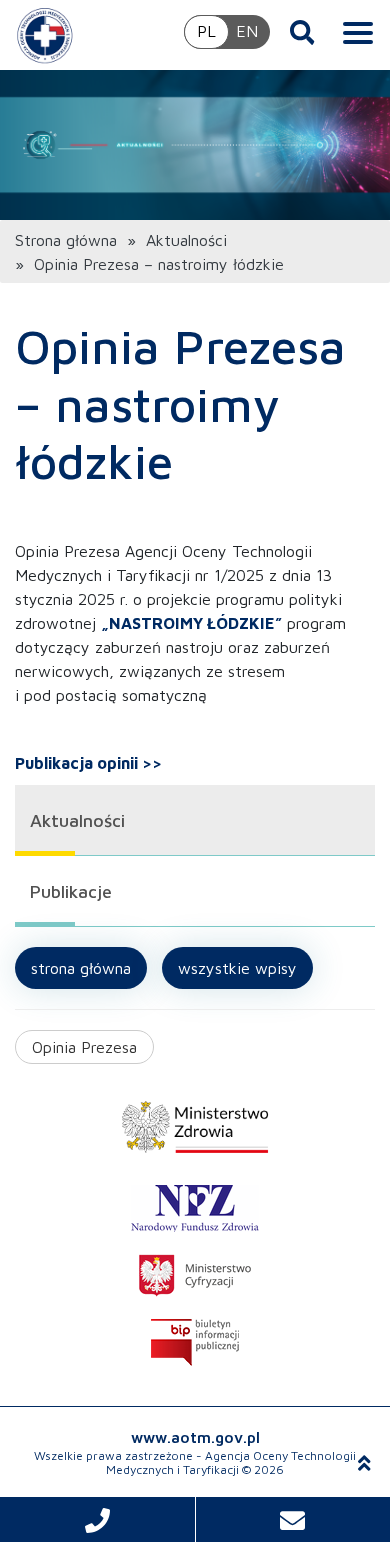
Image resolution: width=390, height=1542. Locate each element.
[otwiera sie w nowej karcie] (195, 1127)
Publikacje (71, 891)
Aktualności (186, 240)
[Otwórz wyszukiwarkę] (302, 32)
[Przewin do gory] (364, 1463)
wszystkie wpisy (237, 968)
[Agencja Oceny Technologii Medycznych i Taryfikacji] (45, 35)
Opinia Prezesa (84, 1047)
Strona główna (66, 240)
